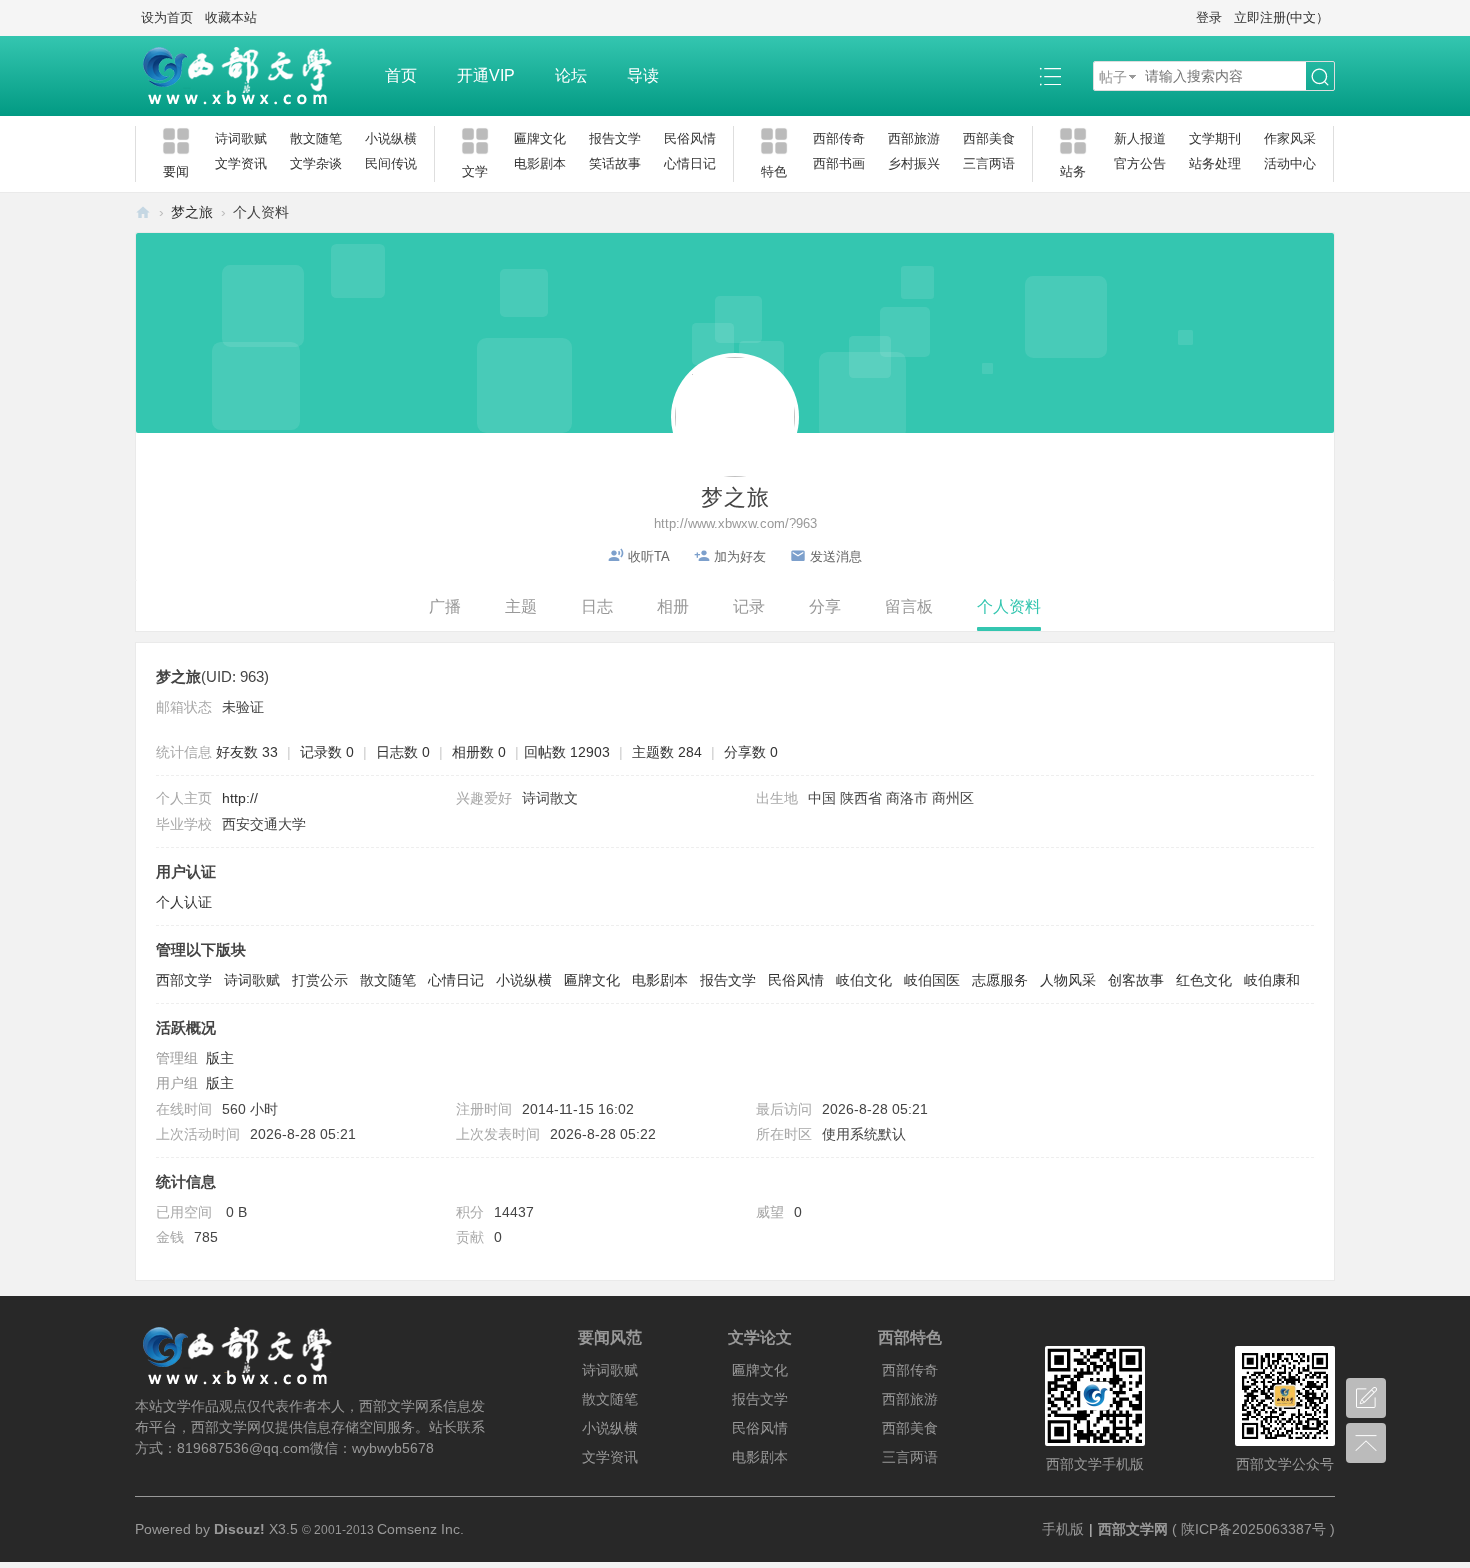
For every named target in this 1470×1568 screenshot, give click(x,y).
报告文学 (615, 138)
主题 (521, 606)
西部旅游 (914, 138)
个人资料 (1009, 606)
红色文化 (1204, 980)
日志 (597, 606)
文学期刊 (1215, 138)
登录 (1209, 17)
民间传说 (391, 163)
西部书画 (839, 163)
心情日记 (690, 163)
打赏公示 (320, 980)
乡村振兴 (914, 163)
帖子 (1113, 77)
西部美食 (989, 138)
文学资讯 (241, 163)
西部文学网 (143, 212)
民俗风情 (690, 138)
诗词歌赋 (241, 138)
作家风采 (1290, 138)
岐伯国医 (932, 980)
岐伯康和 (1272, 980)
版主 (220, 1058)
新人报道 (1140, 138)
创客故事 (1136, 980)
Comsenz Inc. (420, 1529)
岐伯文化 (864, 980)
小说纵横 (391, 138)
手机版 (1063, 1529)
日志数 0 (403, 752)
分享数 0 (751, 752)
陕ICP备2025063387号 (1253, 1529)
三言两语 (989, 163)
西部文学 (184, 980)
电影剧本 (540, 163)
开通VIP (486, 75)
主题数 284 (667, 752)
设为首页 (167, 17)
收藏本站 (231, 17)
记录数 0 (327, 752)
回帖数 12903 (567, 752)
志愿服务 (1000, 980)
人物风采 (1068, 980)
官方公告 (1140, 163)
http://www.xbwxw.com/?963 (735, 523)
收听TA (649, 556)
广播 (445, 606)
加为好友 (740, 556)
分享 (825, 606)
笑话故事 (615, 163)
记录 (749, 606)
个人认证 (184, 902)
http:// (240, 798)
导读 (643, 75)
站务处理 (1215, 163)
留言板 (909, 606)
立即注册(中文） (1281, 17)
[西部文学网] (250, 76)
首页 (401, 75)
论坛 (571, 75)
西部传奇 (839, 138)
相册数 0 (479, 752)
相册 (673, 606)
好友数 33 (247, 752)
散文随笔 (316, 138)
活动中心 (1290, 163)
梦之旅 (192, 212)
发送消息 (836, 556)
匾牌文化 (540, 138)
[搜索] (1320, 77)
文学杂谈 (316, 163)
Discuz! (239, 1529)
